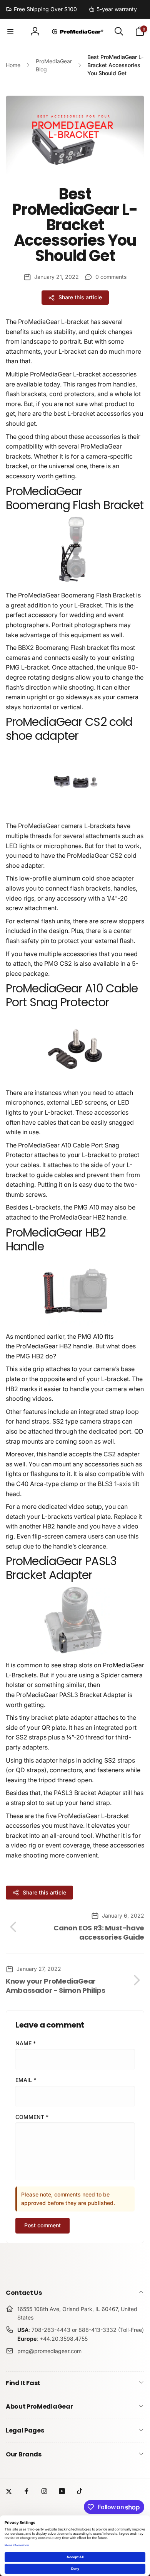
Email (26, 2080)
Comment (32, 2117)
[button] (10, 31)
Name (26, 2043)
